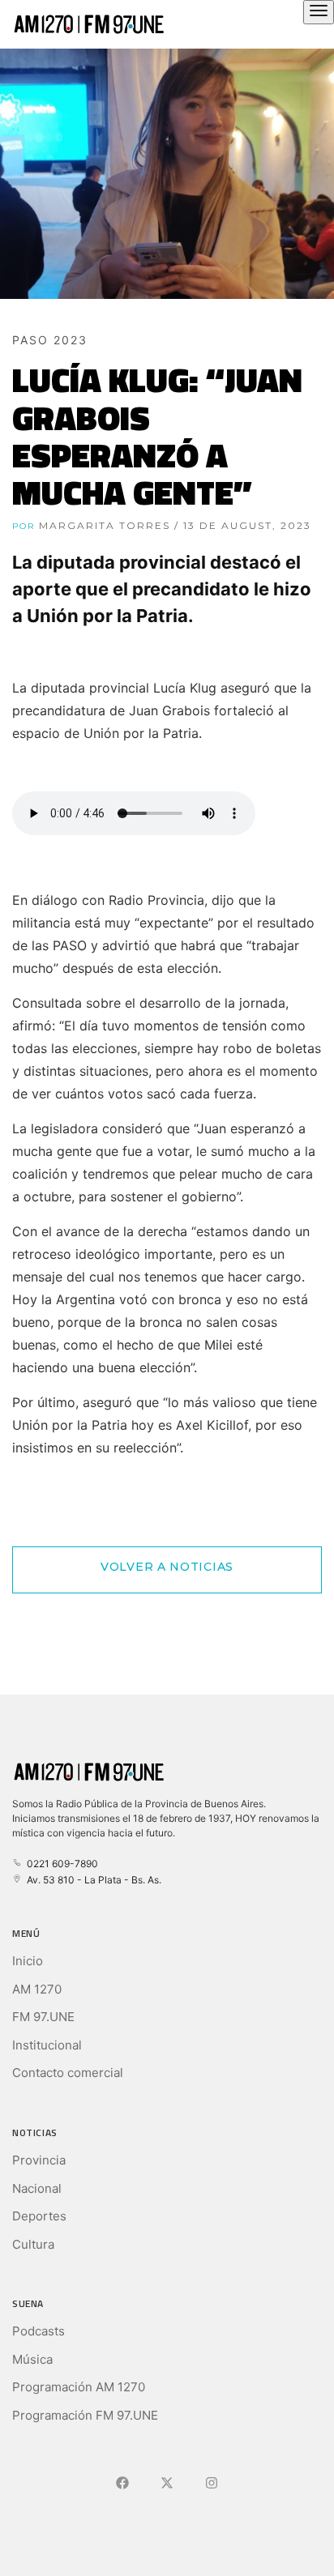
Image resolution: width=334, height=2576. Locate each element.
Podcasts (39, 2331)
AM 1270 (37, 1989)
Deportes (39, 2216)
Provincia (39, 2160)
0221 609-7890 (60, 1864)
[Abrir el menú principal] (319, 12)
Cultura (33, 2244)
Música (32, 2359)
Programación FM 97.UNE (85, 2415)
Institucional (47, 2045)
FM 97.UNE (43, 2017)
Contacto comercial (68, 2073)
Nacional (37, 2188)
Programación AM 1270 (79, 2387)
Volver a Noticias (167, 1567)
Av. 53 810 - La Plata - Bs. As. (92, 1880)
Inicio (28, 1961)
